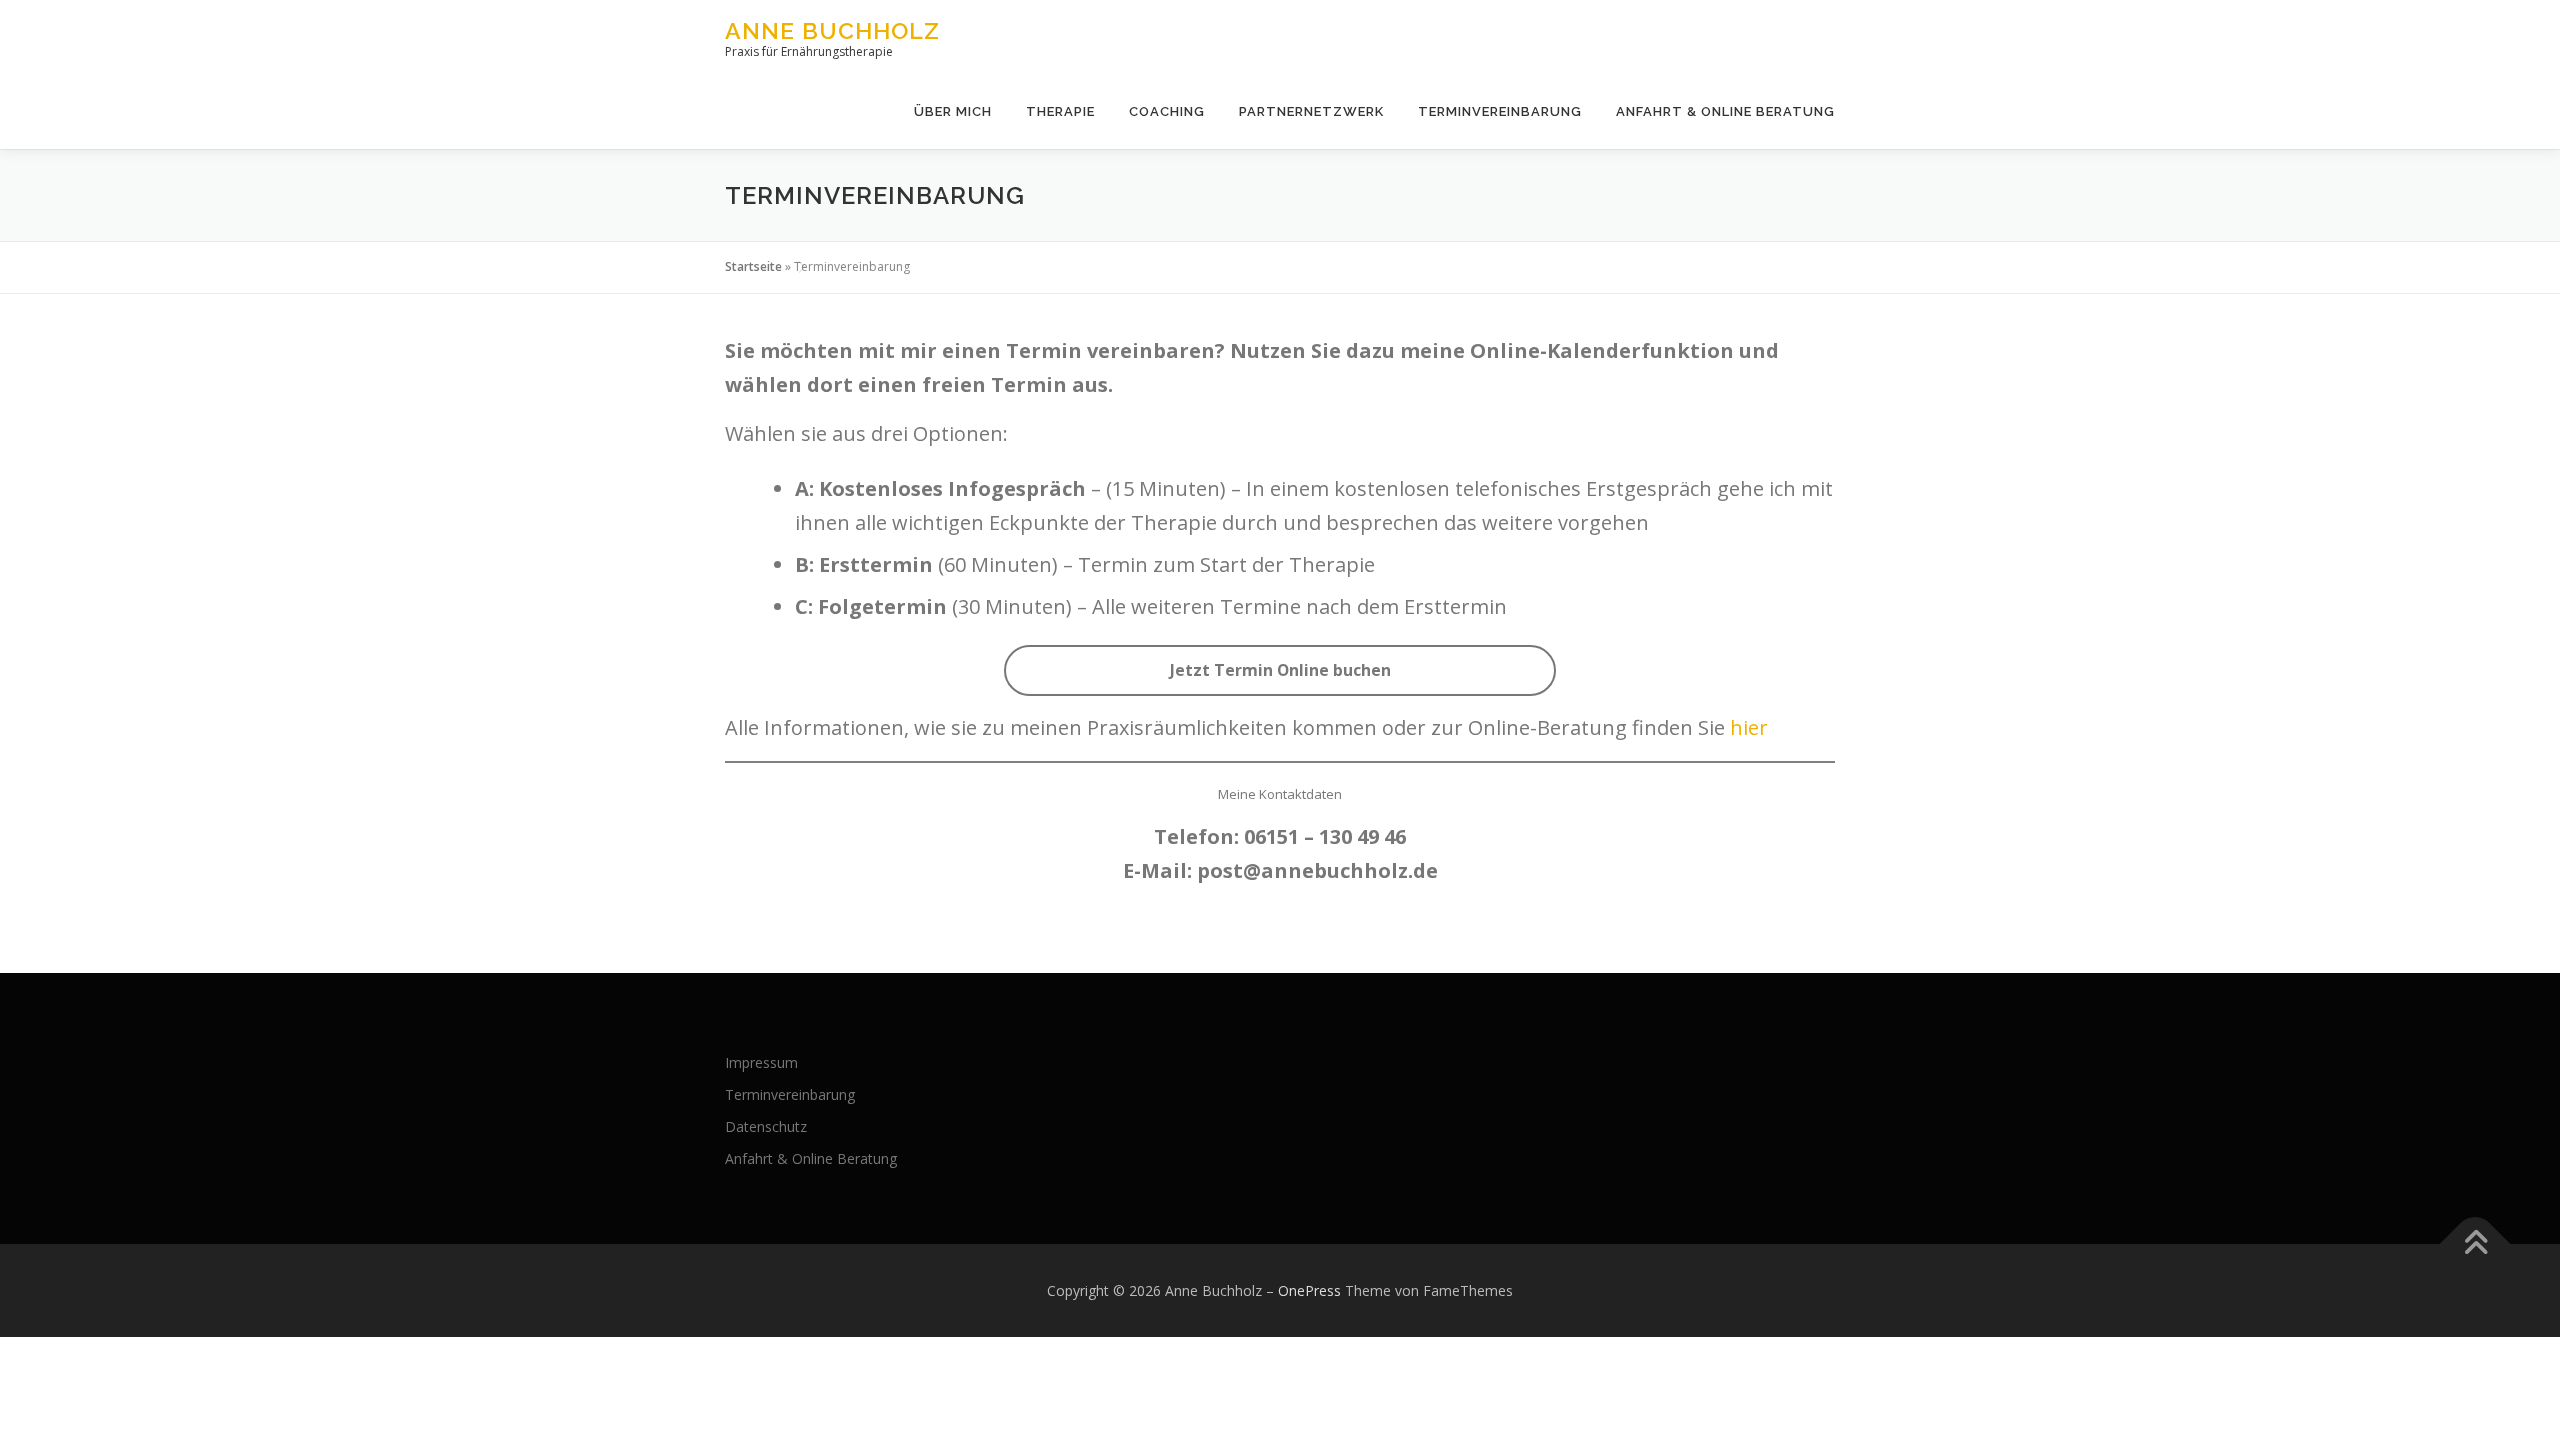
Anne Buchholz (832, 30)
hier (1749, 727)
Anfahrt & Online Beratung (1725, 111)
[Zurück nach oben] (2475, 1243)
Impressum (761, 1062)
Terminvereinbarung (1500, 111)
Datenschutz (766, 1126)
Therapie (1060, 111)
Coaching (1167, 111)
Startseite (753, 266)
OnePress (1309, 1290)
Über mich (953, 111)
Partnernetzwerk (1311, 111)
